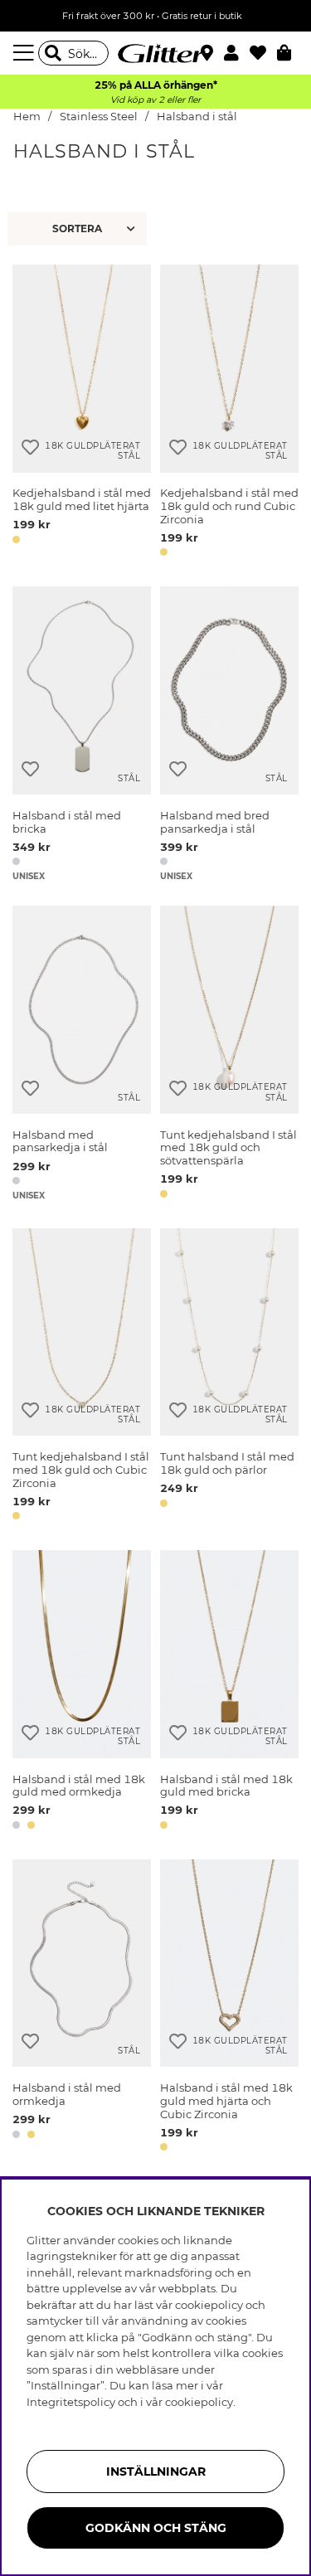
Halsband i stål (197, 117)
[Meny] (26, 53)
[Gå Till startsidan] (156, 53)
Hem (27, 117)
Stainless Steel (99, 117)
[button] (237, 53)
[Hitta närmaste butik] (209, 55)
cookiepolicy (199, 2402)
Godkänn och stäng (156, 2528)
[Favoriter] (263, 53)
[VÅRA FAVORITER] (79, 229)
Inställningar (156, 2472)
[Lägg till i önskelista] (30, 447)
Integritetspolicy (71, 2402)
